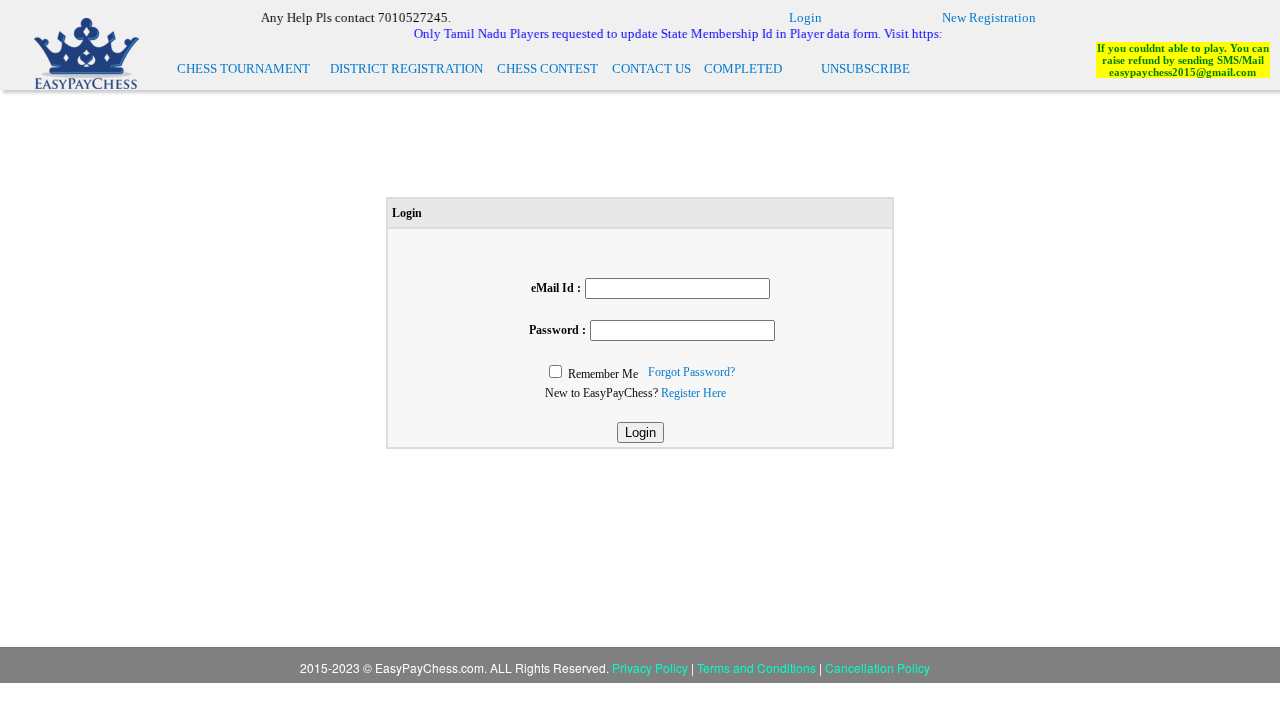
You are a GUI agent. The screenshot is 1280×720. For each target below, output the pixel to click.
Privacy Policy (650, 667)
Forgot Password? (691, 372)
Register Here (693, 393)
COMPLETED (743, 68)
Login (805, 17)
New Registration (989, 17)
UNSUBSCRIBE (865, 68)
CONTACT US (651, 68)
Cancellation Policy (877, 667)
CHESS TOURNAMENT (243, 68)
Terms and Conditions (758, 667)
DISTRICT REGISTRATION (406, 68)
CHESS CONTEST (547, 68)
